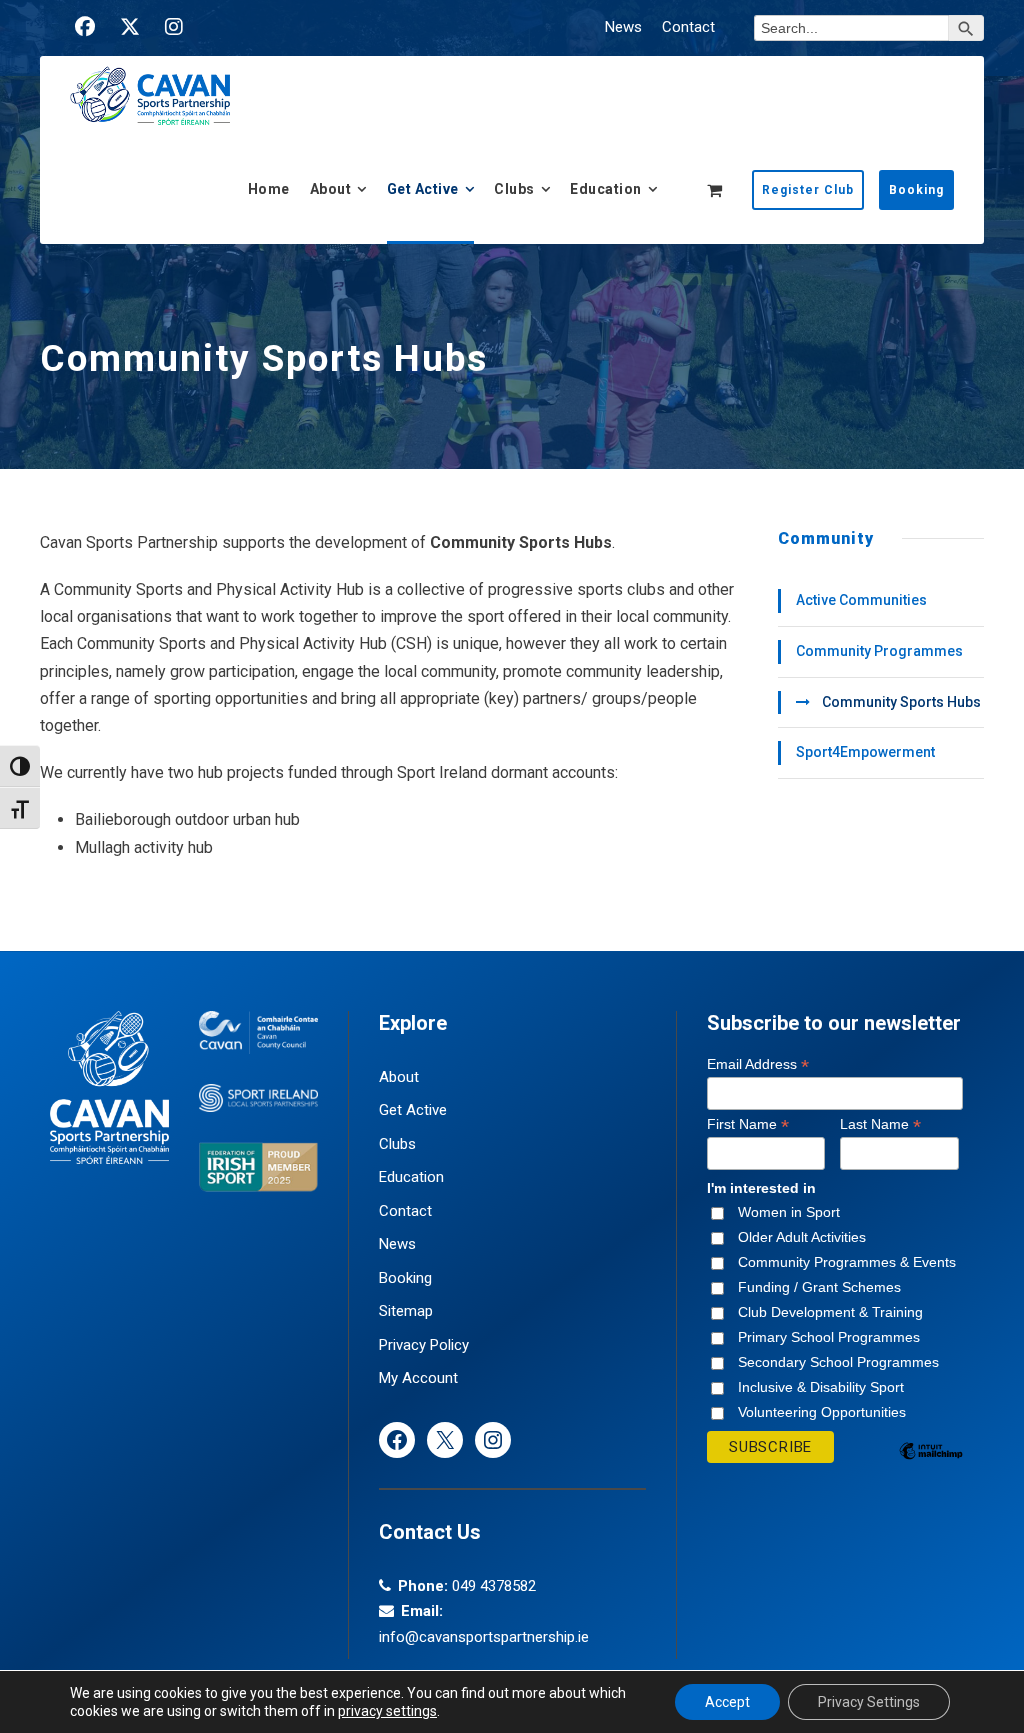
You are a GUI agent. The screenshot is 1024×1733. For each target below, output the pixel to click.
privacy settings (387, 1711)
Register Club (808, 190)
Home (269, 189)
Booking (916, 190)
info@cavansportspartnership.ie (484, 1637)
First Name (748, 1124)
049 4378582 (494, 1586)
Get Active (423, 189)
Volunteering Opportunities (822, 1412)
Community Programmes (879, 651)
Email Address (758, 1064)
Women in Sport (789, 1212)
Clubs (514, 189)
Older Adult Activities (802, 1237)
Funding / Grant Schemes (819, 1287)
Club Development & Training (830, 1312)
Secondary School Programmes (838, 1362)
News (623, 27)
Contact (688, 27)
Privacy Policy (424, 1345)
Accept (727, 1702)
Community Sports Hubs (901, 702)
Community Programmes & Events (847, 1262)
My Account (418, 1378)
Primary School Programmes (829, 1337)
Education (606, 189)
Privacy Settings (869, 1702)
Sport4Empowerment (865, 752)
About (331, 189)
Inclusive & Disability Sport (821, 1387)
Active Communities (861, 600)
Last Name (880, 1124)
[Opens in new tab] (85, 27)
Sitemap (406, 1311)
